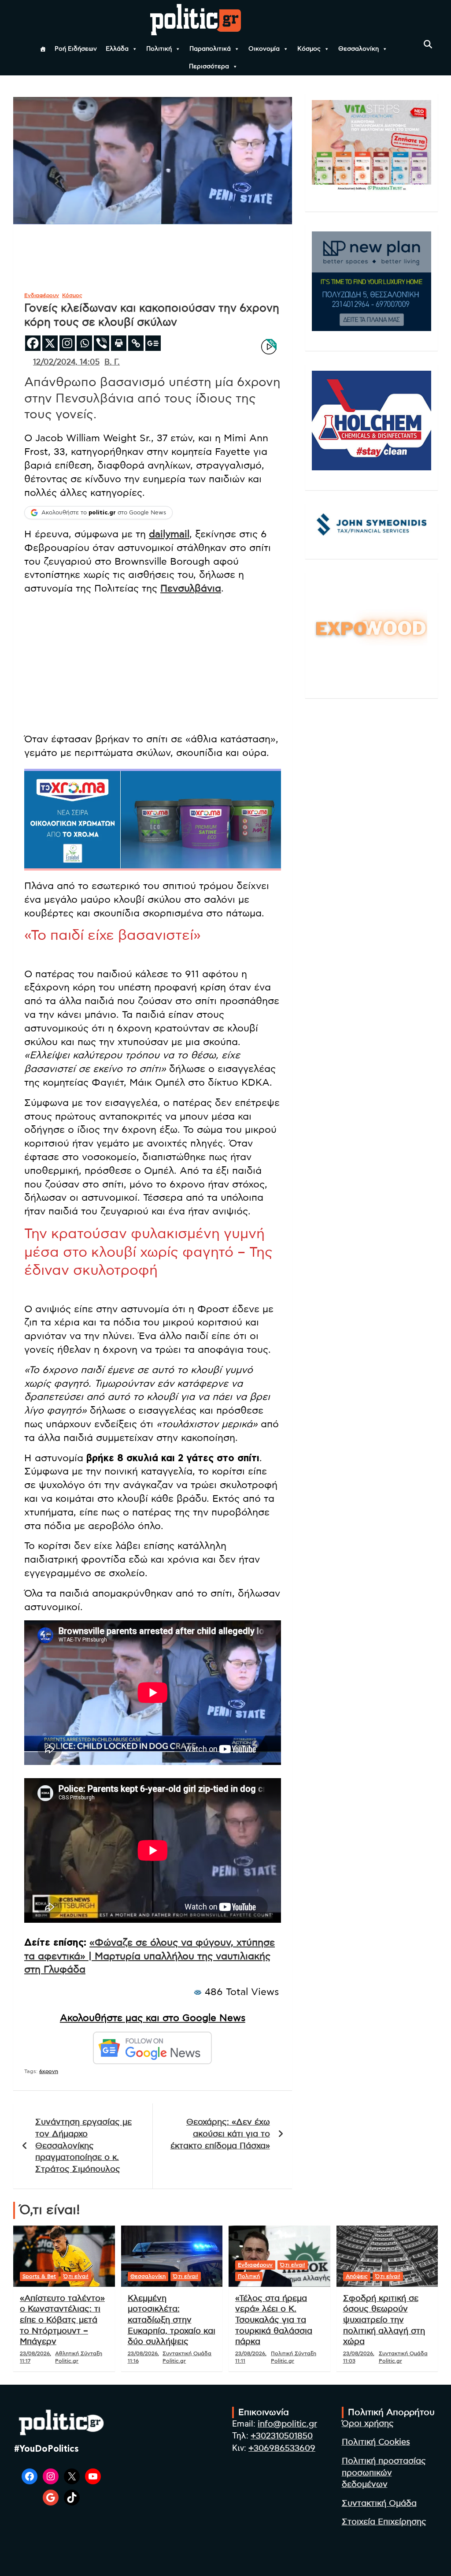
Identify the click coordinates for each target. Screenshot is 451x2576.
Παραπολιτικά (210, 49)
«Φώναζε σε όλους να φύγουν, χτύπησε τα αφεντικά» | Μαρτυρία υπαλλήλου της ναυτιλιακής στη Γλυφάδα (150, 1956)
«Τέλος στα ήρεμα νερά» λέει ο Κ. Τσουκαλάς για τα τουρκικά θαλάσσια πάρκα (274, 2320)
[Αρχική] (43, 49)
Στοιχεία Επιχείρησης (384, 2522)
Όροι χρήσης (368, 2424)
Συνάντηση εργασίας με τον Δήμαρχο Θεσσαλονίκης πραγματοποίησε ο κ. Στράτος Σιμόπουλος (83, 2146)
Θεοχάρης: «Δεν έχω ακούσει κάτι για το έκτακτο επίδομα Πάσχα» (220, 2134)
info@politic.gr (287, 2424)
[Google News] (153, 343)
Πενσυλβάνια (191, 588)
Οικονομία (264, 49)
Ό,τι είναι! (76, 2276)
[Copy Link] (136, 343)
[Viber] (102, 343)
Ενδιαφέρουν (42, 295)
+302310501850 (282, 2436)
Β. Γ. (112, 362)
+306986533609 (282, 2448)
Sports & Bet (39, 2276)
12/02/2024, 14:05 (66, 362)
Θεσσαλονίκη (359, 49)
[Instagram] (67, 343)
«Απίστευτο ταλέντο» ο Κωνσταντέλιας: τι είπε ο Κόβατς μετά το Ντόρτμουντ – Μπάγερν (62, 2320)
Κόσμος (309, 49)
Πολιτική (159, 49)
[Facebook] (33, 343)
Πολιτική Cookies (376, 2442)
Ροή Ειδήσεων (76, 49)
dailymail (169, 534)
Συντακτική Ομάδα (379, 2503)
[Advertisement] (153, 664)
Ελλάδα (117, 49)
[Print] (119, 343)
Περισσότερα (209, 67)
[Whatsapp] (84, 343)
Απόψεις (357, 2276)
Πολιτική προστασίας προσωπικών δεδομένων (384, 2473)
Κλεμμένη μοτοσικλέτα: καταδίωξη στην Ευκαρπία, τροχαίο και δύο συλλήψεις (172, 2320)
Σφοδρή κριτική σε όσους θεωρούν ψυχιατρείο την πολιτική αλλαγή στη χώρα (384, 2320)
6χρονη (49, 2071)
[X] (50, 343)
